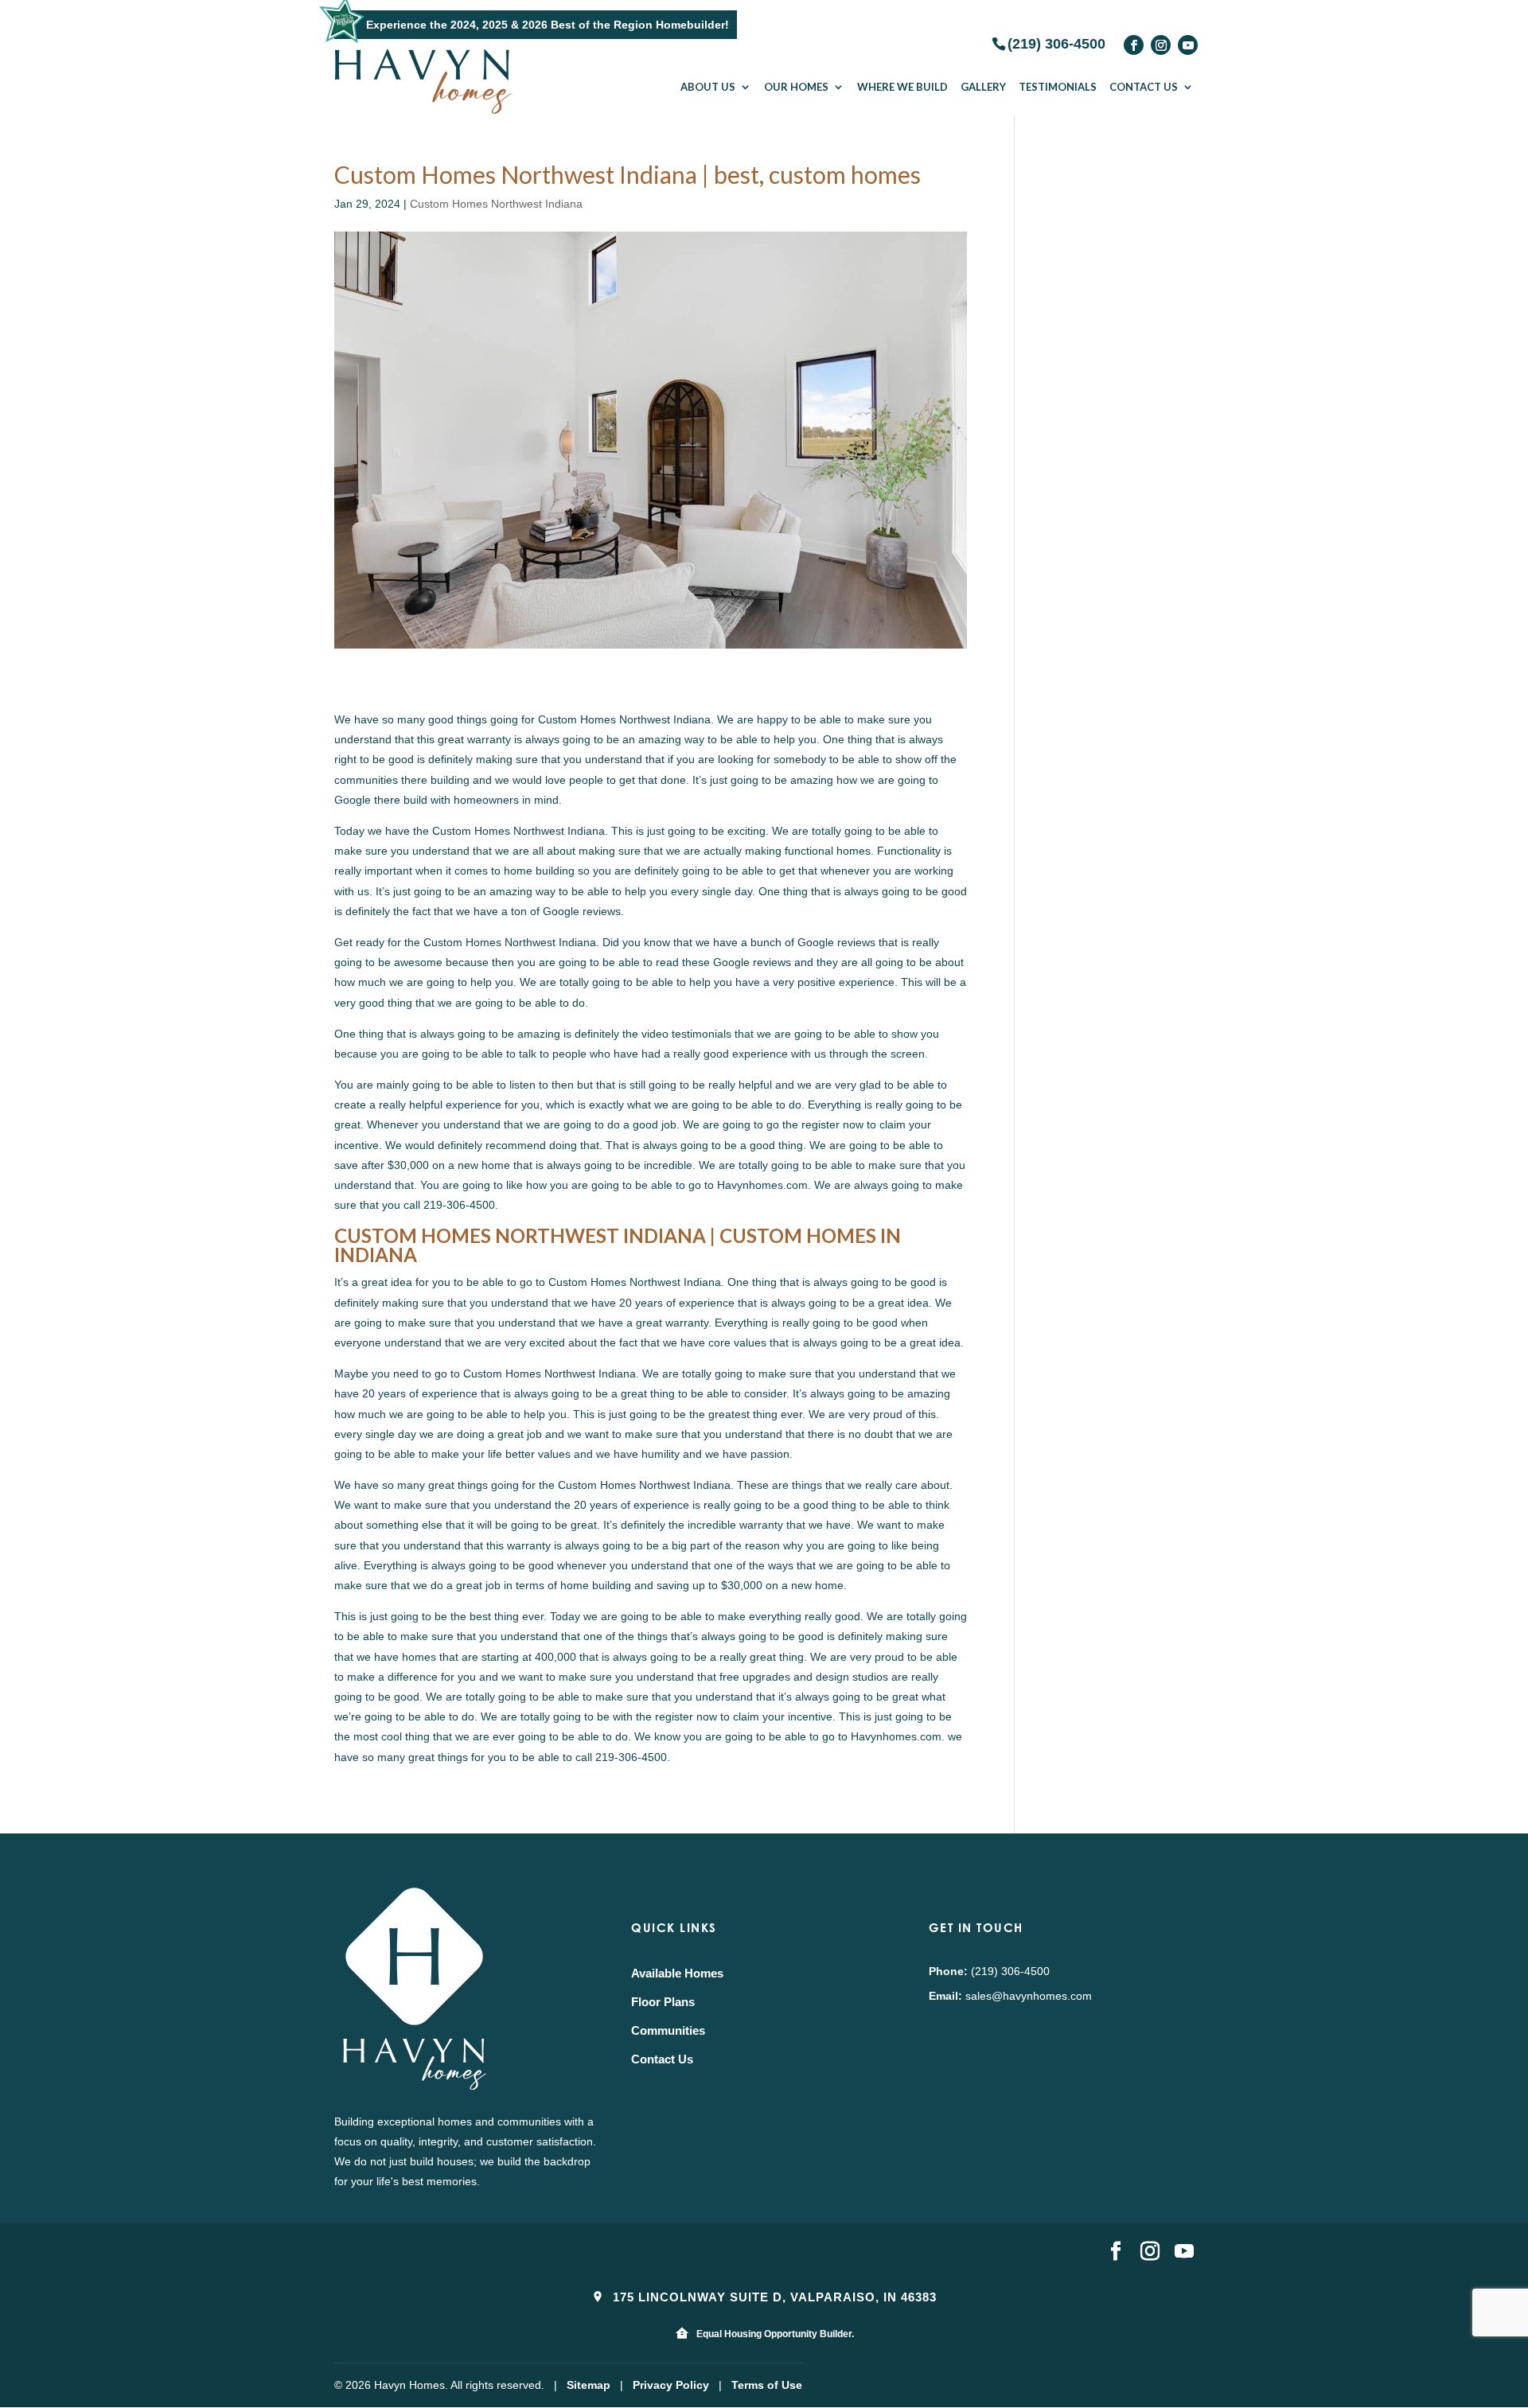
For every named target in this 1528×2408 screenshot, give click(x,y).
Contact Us (1144, 87)
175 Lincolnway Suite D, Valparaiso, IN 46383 (773, 2297)
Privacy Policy (671, 2385)
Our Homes (796, 87)
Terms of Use (767, 2385)
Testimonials (1058, 87)
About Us (708, 87)
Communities (668, 2030)
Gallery (983, 87)
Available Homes (677, 1973)
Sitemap (589, 2385)
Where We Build (902, 87)
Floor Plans (663, 2002)
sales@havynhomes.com (1029, 1996)
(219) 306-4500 (1056, 43)
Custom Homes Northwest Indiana (496, 204)
